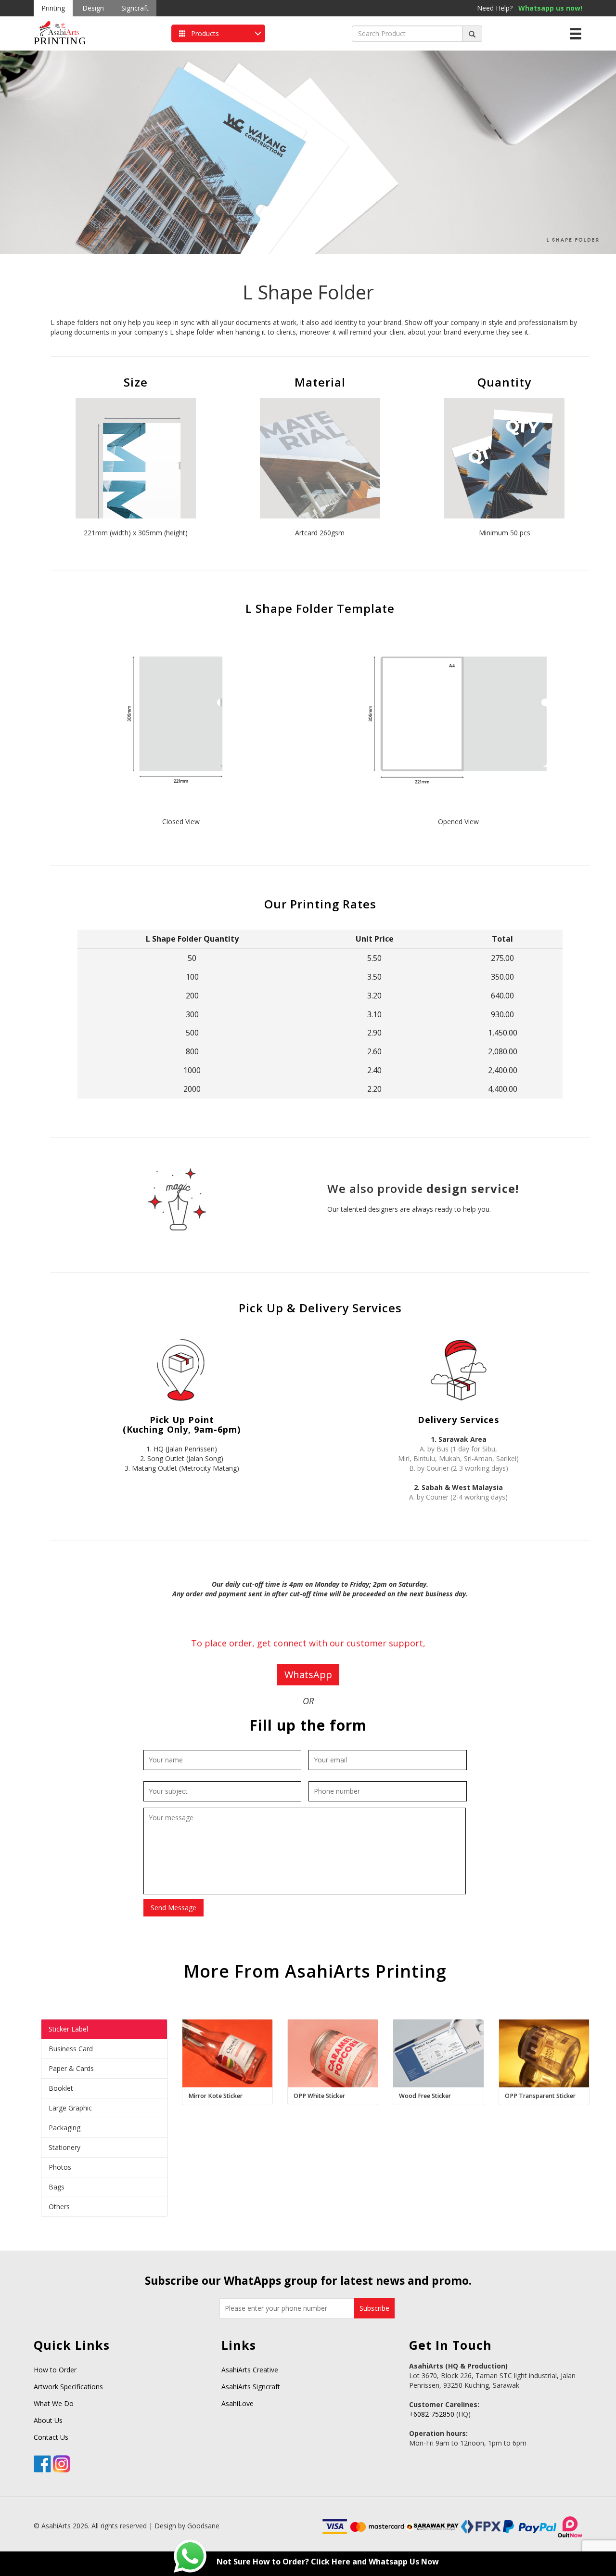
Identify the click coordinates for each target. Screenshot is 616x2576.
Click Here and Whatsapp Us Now (375, 2562)
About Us (48, 2420)
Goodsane (203, 2526)
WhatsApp (308, 1675)
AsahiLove (237, 2403)
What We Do (54, 2403)
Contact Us (51, 2437)
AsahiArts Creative (250, 2370)
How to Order (55, 2370)
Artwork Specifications (68, 2387)
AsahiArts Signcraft (251, 2387)
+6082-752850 (433, 2414)
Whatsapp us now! (550, 8)
